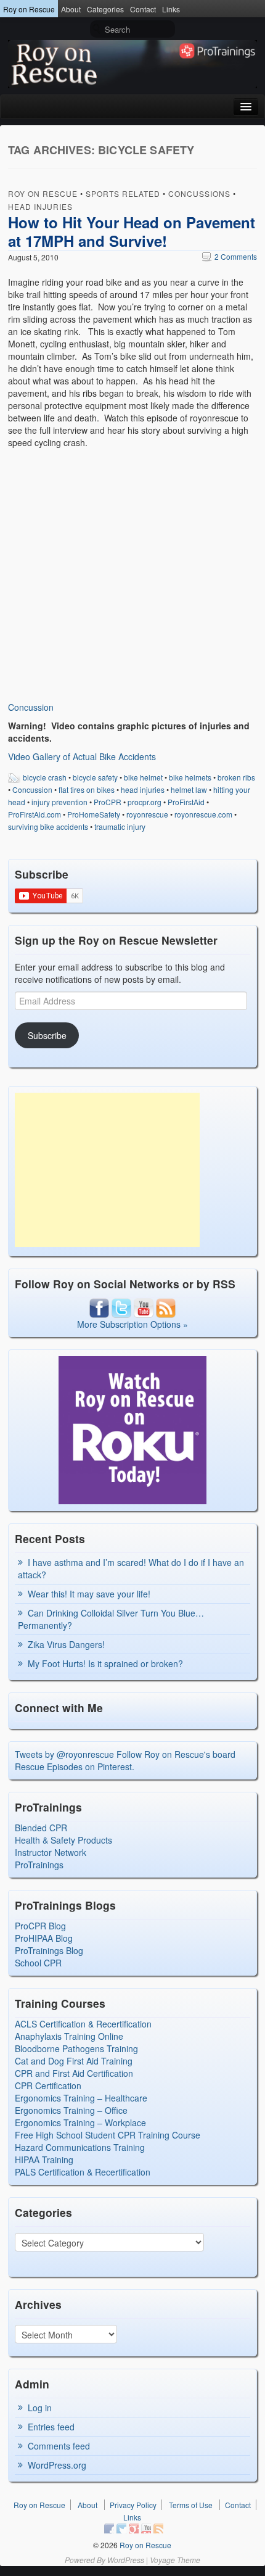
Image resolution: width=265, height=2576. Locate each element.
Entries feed (51, 2427)
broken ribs (236, 777)
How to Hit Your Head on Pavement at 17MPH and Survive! (132, 231)
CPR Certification (48, 2085)
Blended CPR (41, 1828)
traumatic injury (120, 826)
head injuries (143, 789)
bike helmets (190, 777)
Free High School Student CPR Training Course (108, 2135)
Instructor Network (51, 1852)
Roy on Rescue (29, 9)
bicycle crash (45, 777)
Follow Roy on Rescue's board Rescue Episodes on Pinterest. (125, 1760)
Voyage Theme (175, 2560)
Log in (40, 2408)
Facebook (109, 2528)
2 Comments (230, 256)
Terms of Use (191, 2505)
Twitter (121, 2528)
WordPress (126, 2560)
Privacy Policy (133, 2505)
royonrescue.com (203, 814)
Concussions (199, 193)
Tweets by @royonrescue (64, 1754)
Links (171, 9)
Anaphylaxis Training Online (69, 2036)
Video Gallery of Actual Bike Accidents (82, 756)
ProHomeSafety (94, 814)
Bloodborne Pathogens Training (76, 2048)
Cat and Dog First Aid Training (74, 2061)
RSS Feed (158, 2528)
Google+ (134, 2528)
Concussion (31, 707)
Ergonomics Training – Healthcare (81, 2098)
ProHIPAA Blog (44, 1938)
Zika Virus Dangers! (66, 1644)
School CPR (38, 1963)
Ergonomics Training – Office (71, 2110)
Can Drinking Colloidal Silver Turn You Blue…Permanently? (111, 1619)
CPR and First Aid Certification (74, 2073)
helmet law (189, 789)
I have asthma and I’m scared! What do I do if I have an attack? (131, 1568)
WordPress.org (57, 2465)
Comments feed (59, 2446)
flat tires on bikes (87, 789)
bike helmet (143, 777)
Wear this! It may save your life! (89, 1594)
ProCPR (108, 802)
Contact (143, 9)
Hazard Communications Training (80, 2147)
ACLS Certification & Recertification (83, 2024)
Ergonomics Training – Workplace (80, 2123)
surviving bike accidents (48, 826)
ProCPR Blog (40, 1926)
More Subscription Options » (132, 1324)
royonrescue (147, 814)
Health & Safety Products (63, 1840)
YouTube (146, 2528)
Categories (105, 9)
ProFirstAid (186, 802)
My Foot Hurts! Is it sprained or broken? (105, 1663)
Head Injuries (40, 206)
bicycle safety (95, 777)
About (71, 9)
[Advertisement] (107, 1170)
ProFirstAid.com (35, 814)
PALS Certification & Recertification (83, 2172)
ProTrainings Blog (49, 1950)
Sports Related (123, 193)
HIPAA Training (44, 2160)
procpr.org (145, 802)
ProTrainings (39, 1865)
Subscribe (47, 1035)
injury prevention (59, 802)
